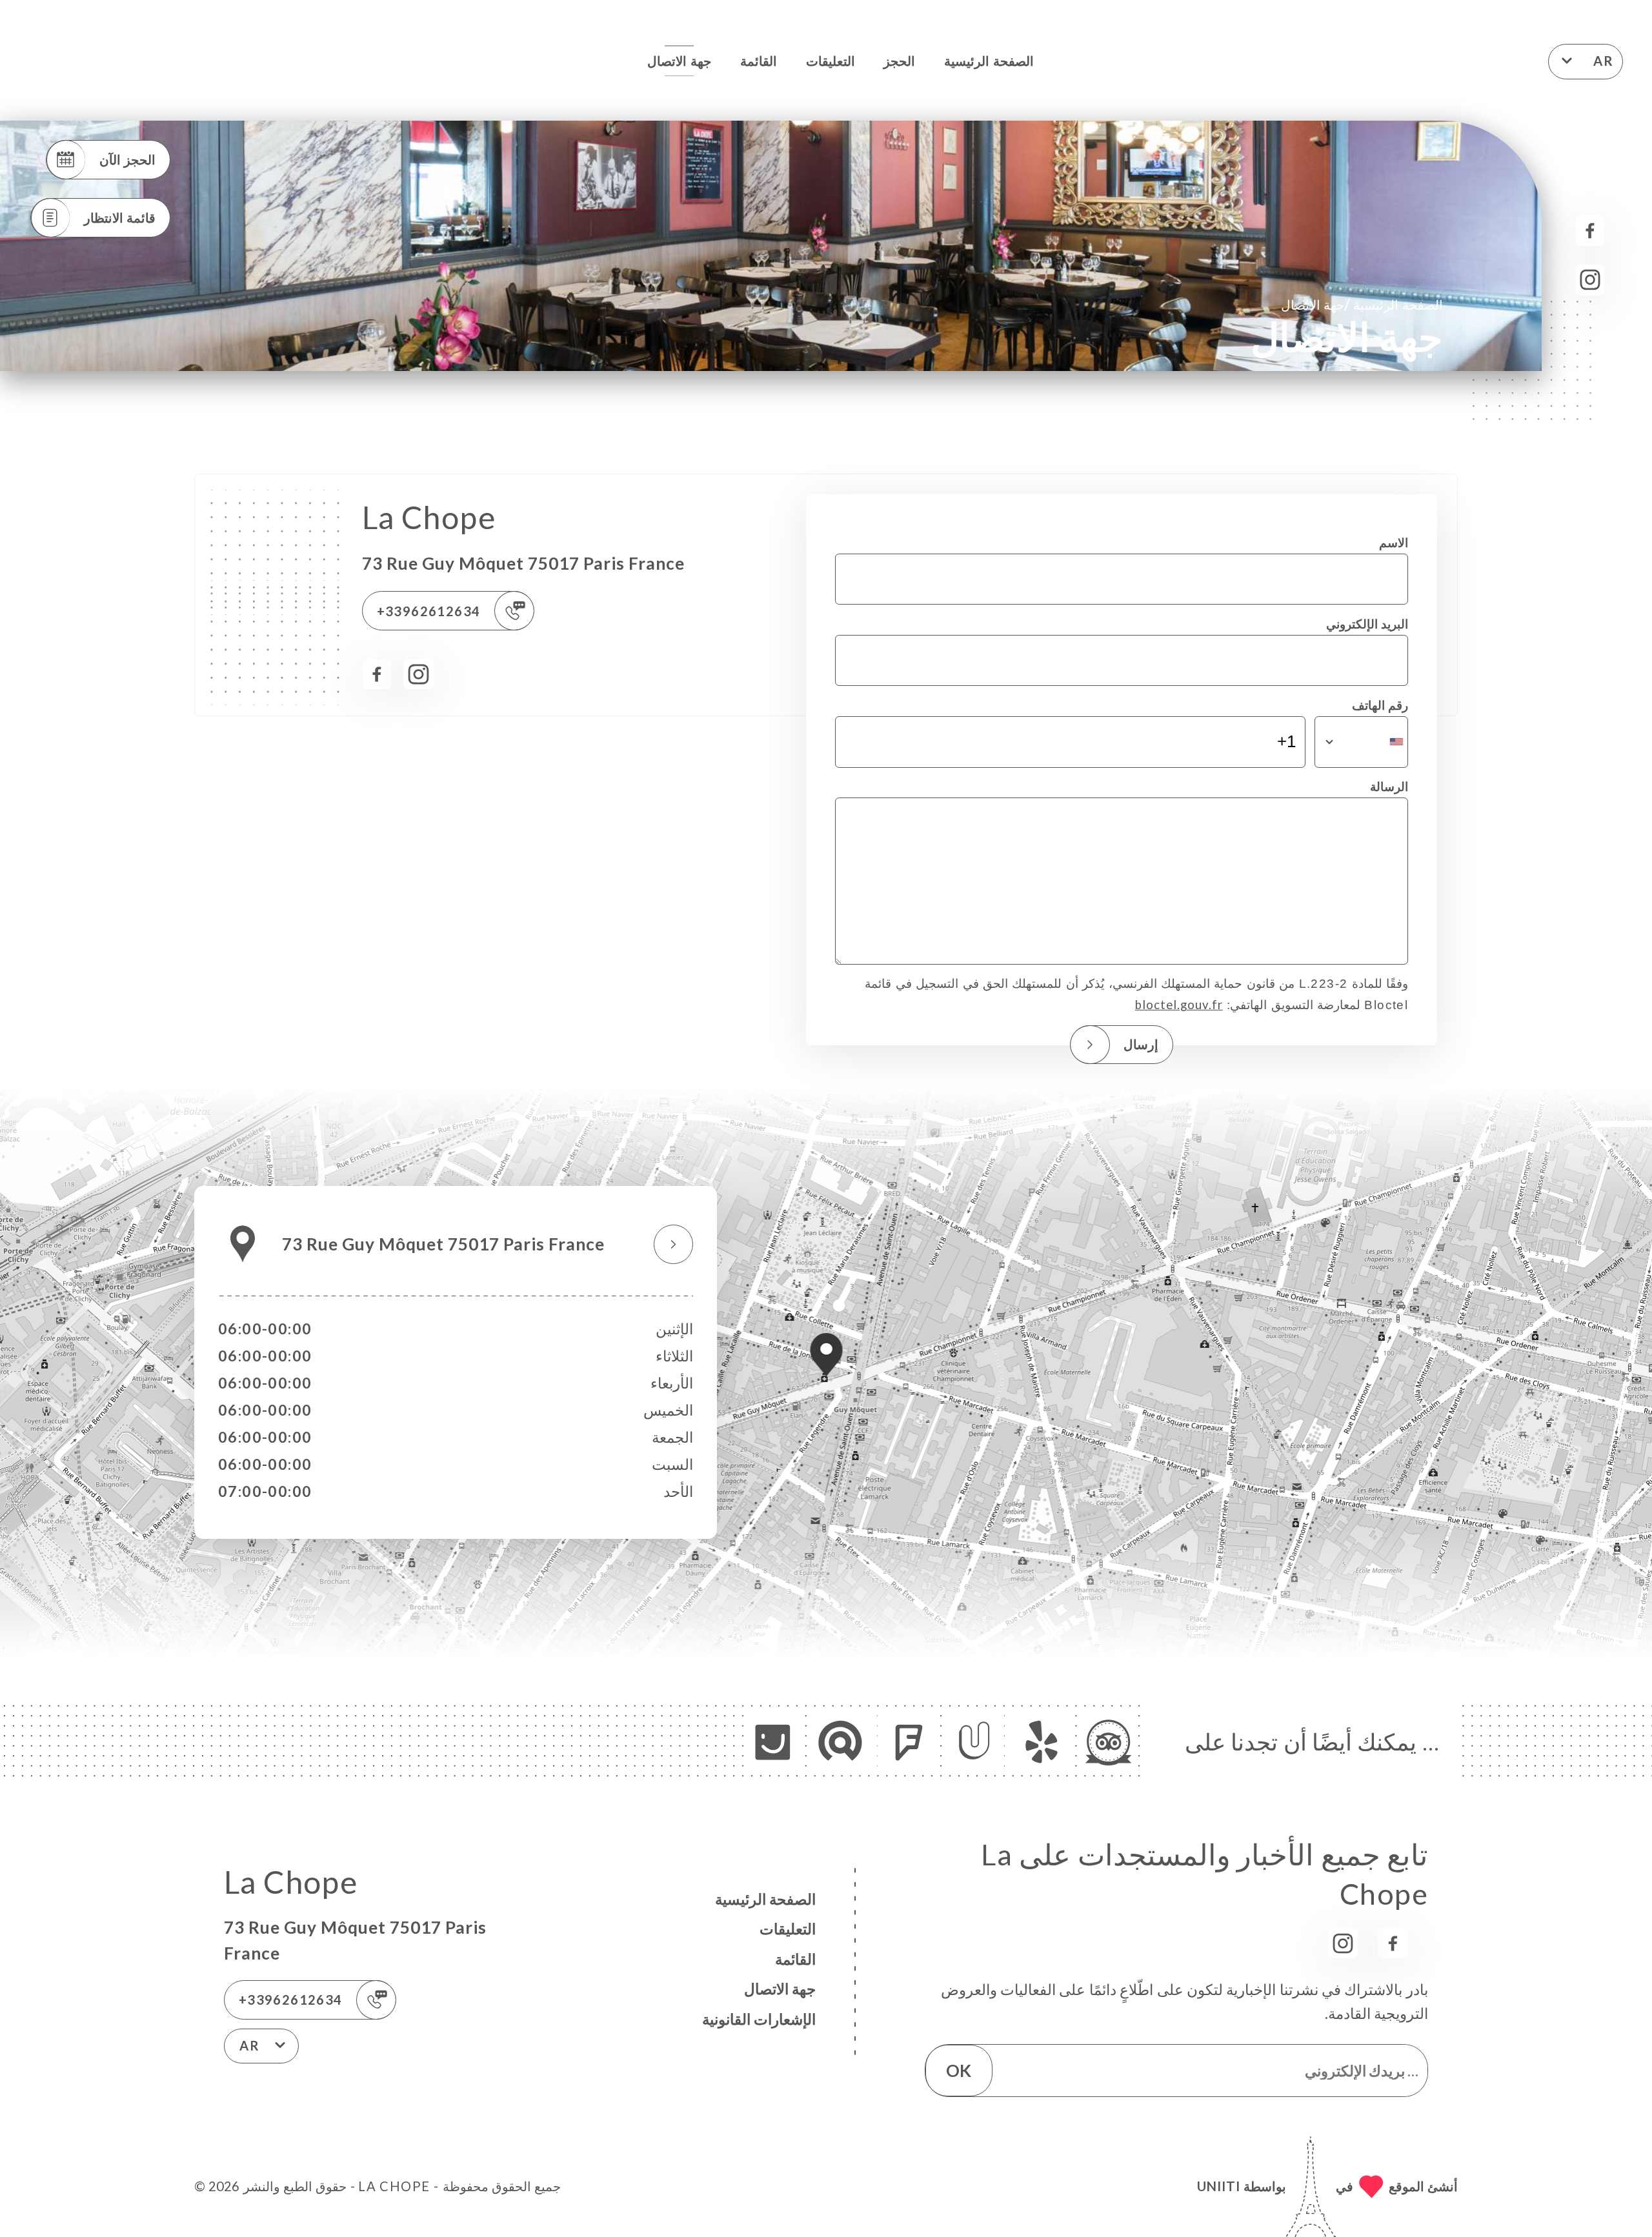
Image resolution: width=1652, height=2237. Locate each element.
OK (959, 2071)
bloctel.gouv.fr (1179, 1005)
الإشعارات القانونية (759, 2019)
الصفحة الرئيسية (989, 61)
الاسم (1394, 543)
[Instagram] (1590, 280)
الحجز (899, 61)
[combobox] (1361, 742)
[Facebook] (1590, 231)
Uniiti (1219, 2186)
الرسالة (1389, 787)
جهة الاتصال (679, 61)
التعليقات (831, 61)
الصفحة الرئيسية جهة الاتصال (1362, 304)
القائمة (759, 61)
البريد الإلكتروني (1367, 624)
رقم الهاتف (1380, 705)
